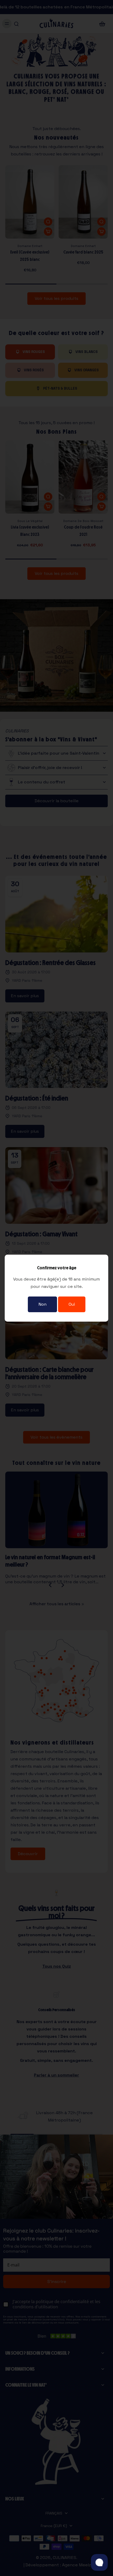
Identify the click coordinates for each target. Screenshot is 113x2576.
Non (42, 1304)
